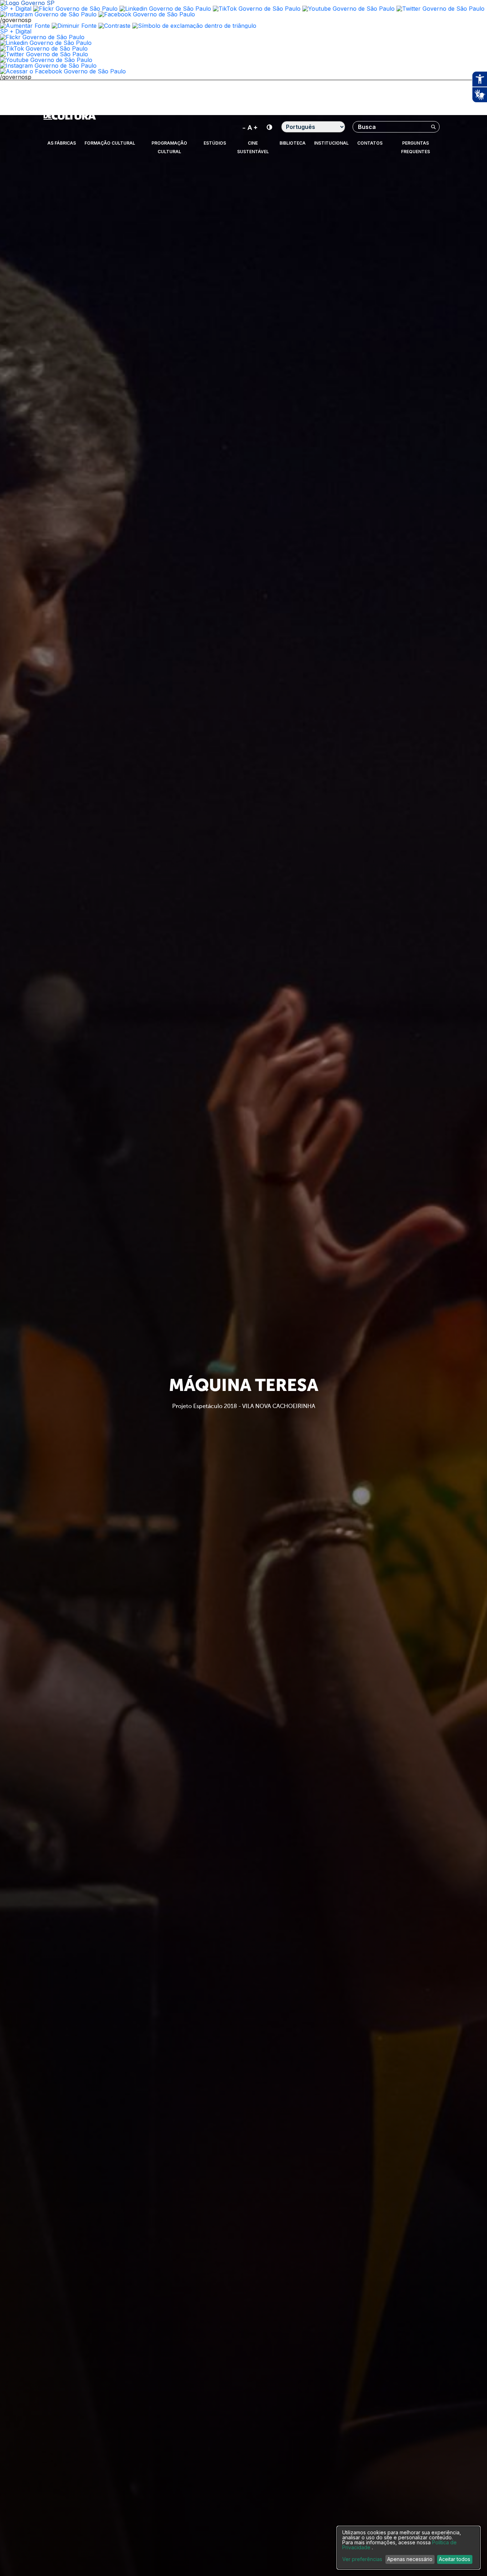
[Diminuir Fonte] (74, 26)
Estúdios (215, 143)
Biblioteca (293, 143)
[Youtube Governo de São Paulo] (46, 60)
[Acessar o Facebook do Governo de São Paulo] (63, 71)
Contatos (370, 143)
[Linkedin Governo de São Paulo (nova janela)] (165, 9)
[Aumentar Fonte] (25, 26)
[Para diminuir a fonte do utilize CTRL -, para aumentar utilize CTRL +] (250, 127)
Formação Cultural (110, 143)
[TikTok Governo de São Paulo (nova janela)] (257, 9)
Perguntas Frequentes (416, 147)
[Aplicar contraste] (114, 26)
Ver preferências (362, 2559)
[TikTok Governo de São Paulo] (44, 48)
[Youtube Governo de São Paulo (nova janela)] (348, 9)
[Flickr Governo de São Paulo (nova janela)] (75, 9)
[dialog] (409, 2548)
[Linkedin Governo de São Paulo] (46, 43)
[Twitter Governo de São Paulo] (44, 54)
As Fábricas (62, 143)
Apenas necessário (410, 2559)
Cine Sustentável (253, 147)
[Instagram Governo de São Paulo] (48, 14)
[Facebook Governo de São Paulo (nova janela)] (147, 14)
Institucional (331, 143)
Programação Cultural (169, 147)
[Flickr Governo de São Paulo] (42, 37)
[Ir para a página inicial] (70, 118)
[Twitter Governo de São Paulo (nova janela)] (440, 9)
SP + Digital (16, 9)
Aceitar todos (455, 2559)
